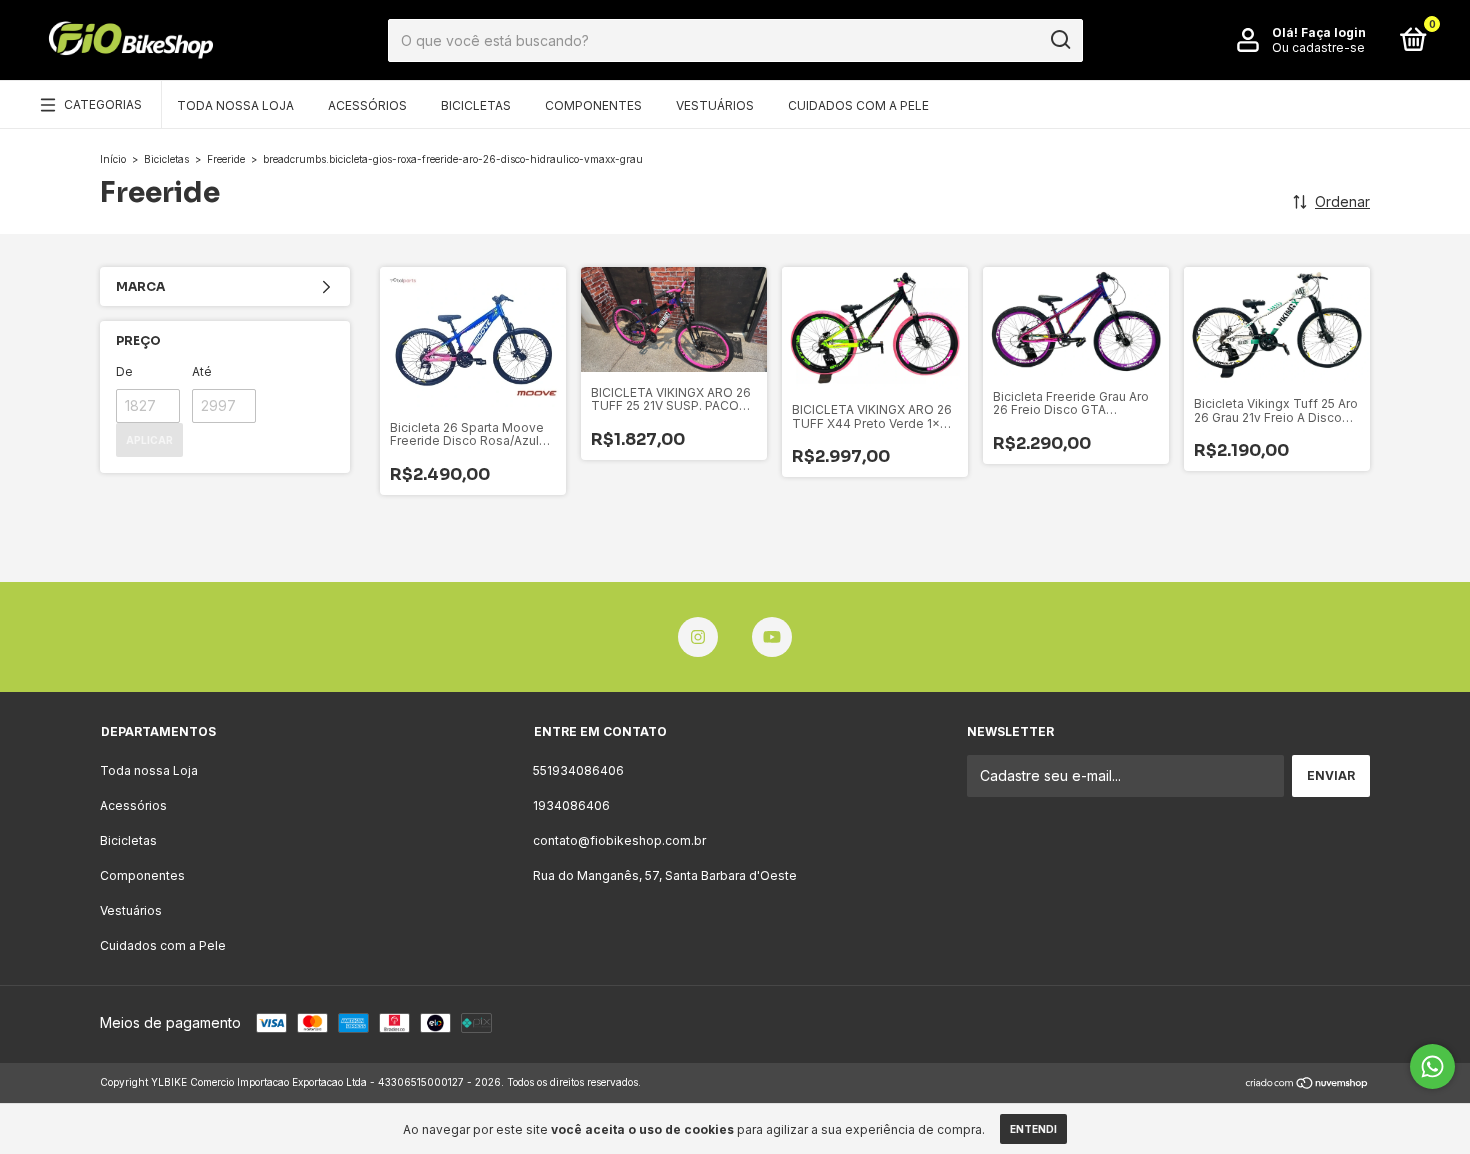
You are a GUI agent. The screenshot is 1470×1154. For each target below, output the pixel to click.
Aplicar (149, 440)
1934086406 (571, 805)
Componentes (593, 105)
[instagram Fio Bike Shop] (698, 637)
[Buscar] (1059, 40)
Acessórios (367, 105)
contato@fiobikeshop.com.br (619, 840)
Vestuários (715, 105)
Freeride (226, 159)
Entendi (1033, 1129)
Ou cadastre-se (1318, 47)
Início (113, 159)
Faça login (1333, 32)
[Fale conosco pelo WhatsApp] (1432, 1066)
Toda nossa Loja (235, 105)
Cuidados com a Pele (858, 105)
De (124, 371)
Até (202, 371)
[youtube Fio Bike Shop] (772, 637)
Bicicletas (476, 105)
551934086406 (578, 770)
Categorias (103, 104)
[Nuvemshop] (1307, 1084)
